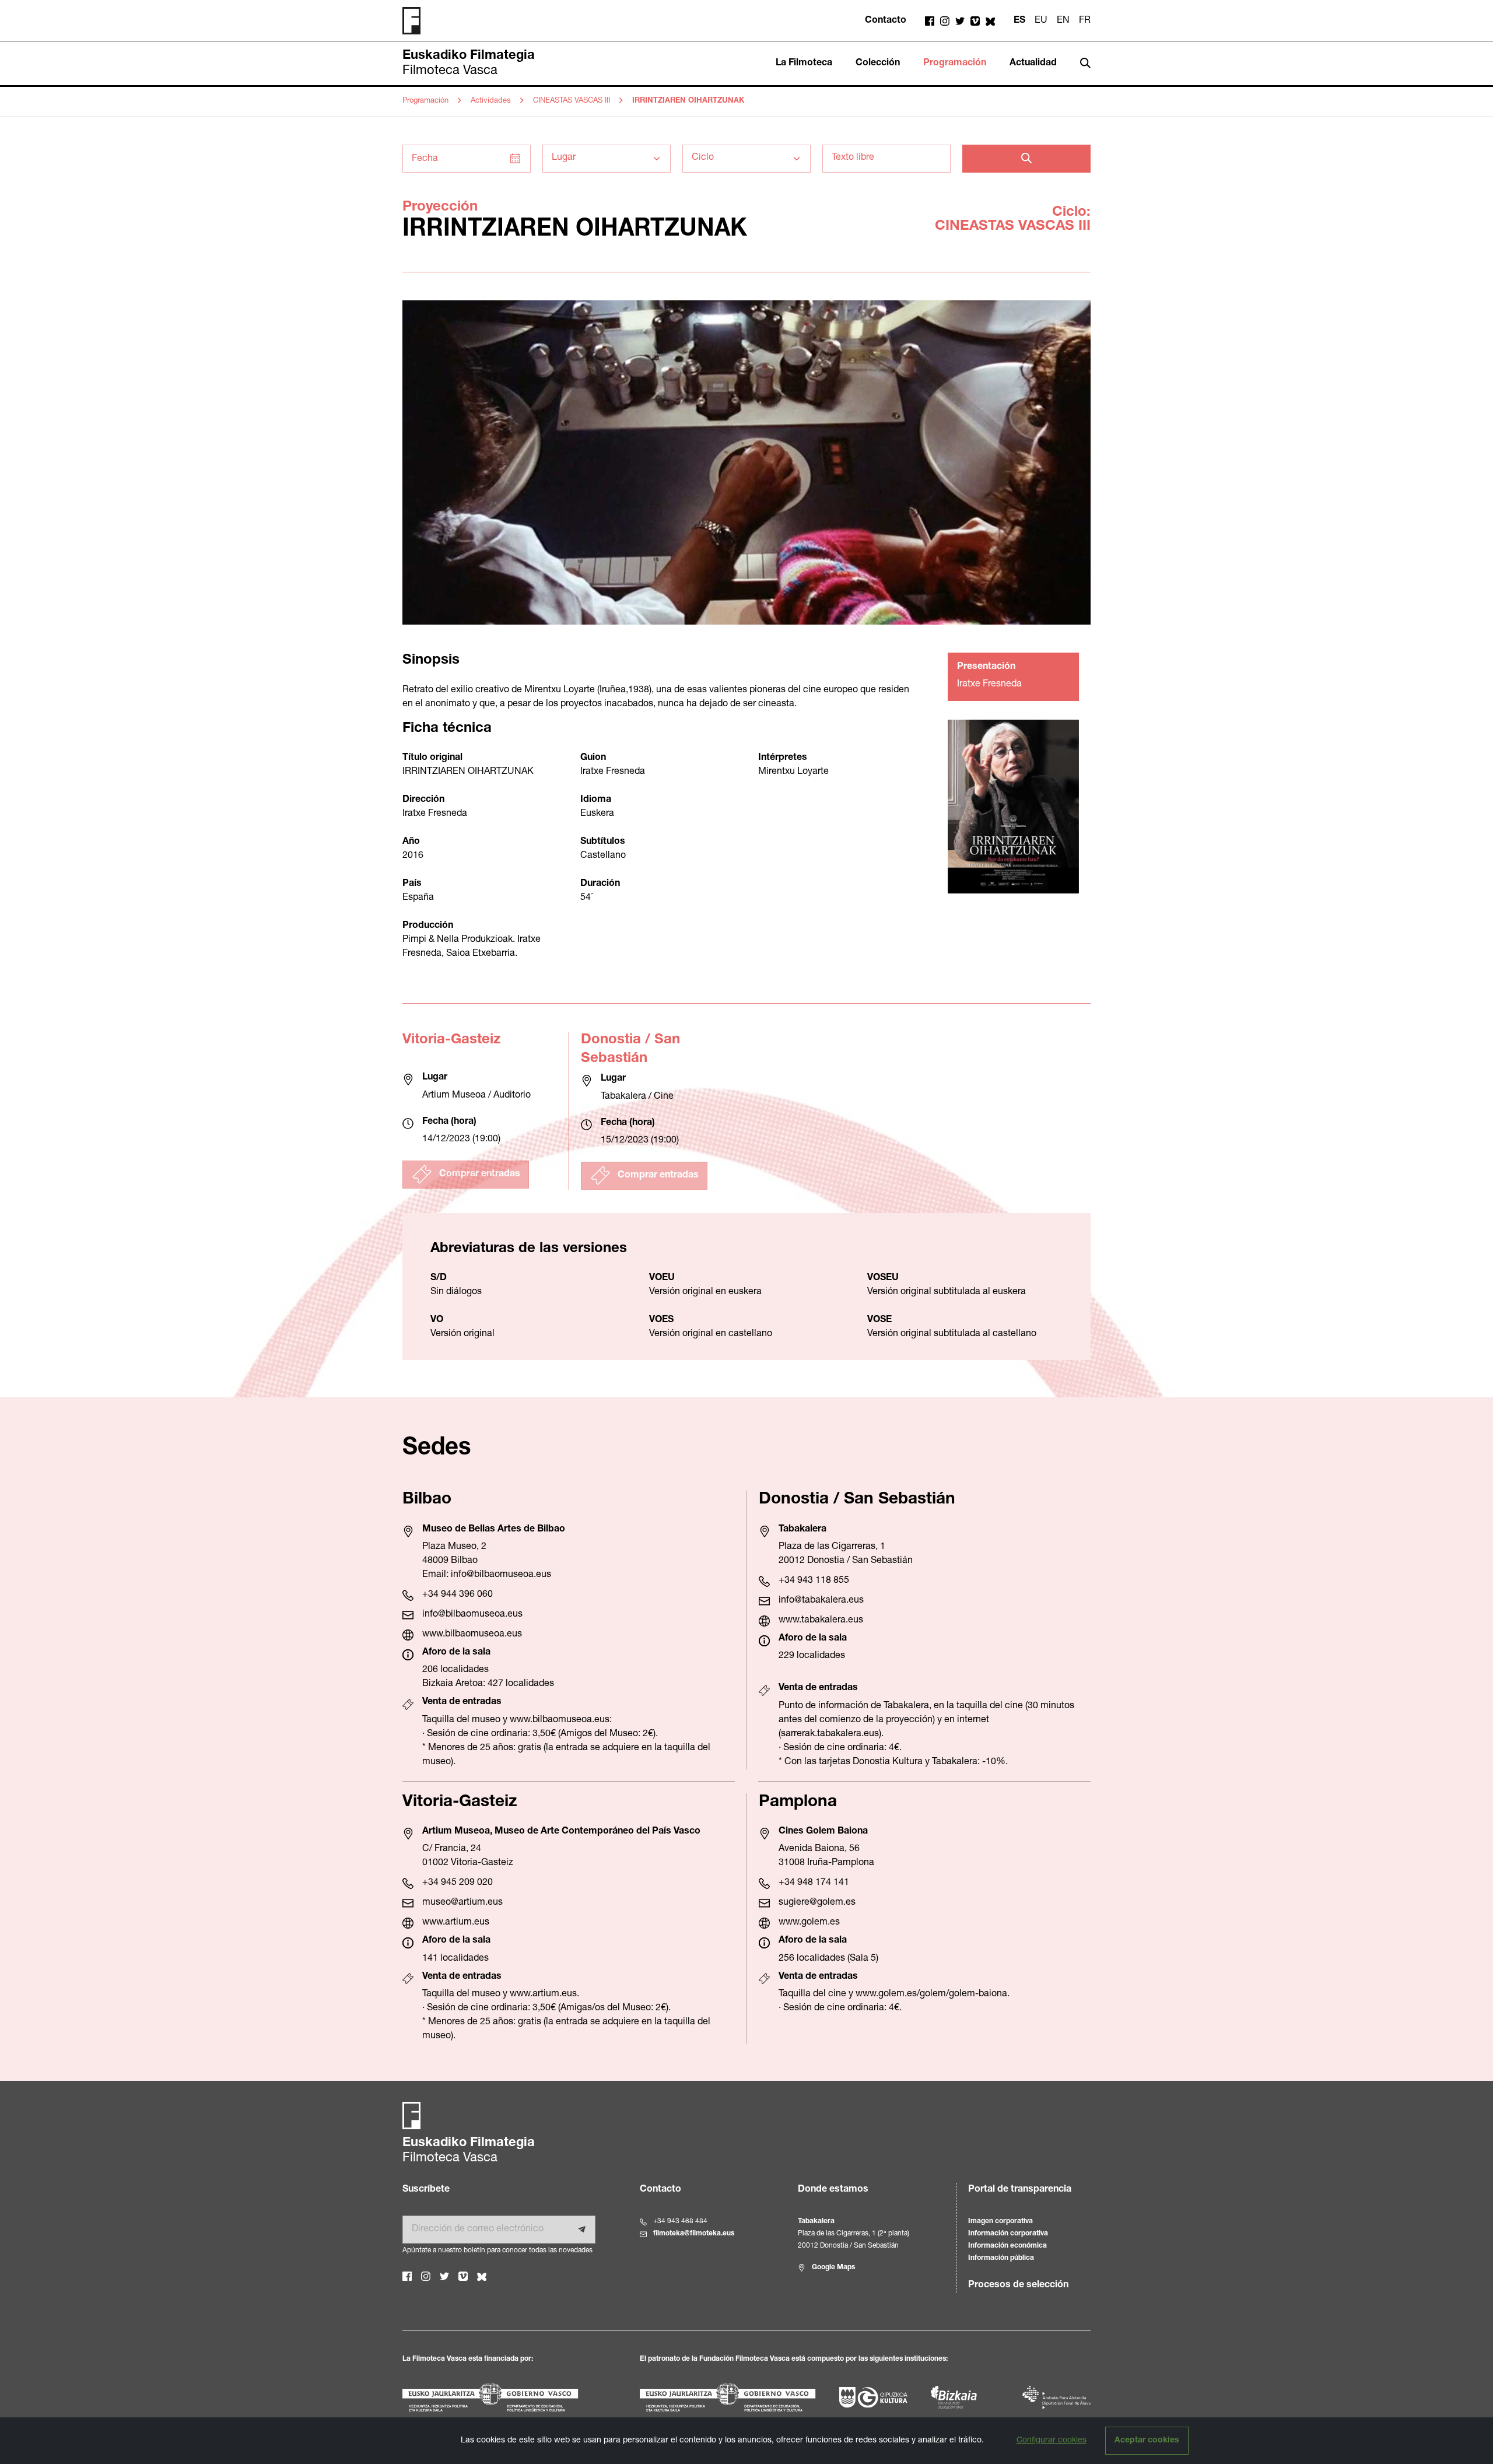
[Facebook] (930, 21)
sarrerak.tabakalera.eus (830, 1734)
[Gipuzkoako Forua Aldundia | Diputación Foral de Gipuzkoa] (873, 2398)
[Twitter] (960, 21)
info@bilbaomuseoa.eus (501, 1575)
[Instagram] (945, 21)
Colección (878, 64)
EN (1063, 21)
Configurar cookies (1052, 2441)
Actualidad (1033, 64)
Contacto (886, 21)
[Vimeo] (975, 21)
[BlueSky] (990, 21)
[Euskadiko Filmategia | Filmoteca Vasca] (416, 21)
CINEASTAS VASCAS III (572, 101)
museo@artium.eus (462, 1903)
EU (1041, 21)
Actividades (491, 101)
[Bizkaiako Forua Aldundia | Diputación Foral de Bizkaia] (954, 2398)
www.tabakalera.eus (821, 1621)
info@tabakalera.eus (821, 1601)
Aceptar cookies (1147, 2441)
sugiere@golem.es (817, 1903)
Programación (955, 64)
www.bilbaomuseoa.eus (472, 1635)
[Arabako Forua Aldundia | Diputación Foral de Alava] (1056, 2398)
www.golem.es (809, 1923)
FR (1085, 21)
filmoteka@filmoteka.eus (694, 2234)
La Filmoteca (804, 64)
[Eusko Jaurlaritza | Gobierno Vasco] (509, 2397)
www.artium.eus (456, 1923)
